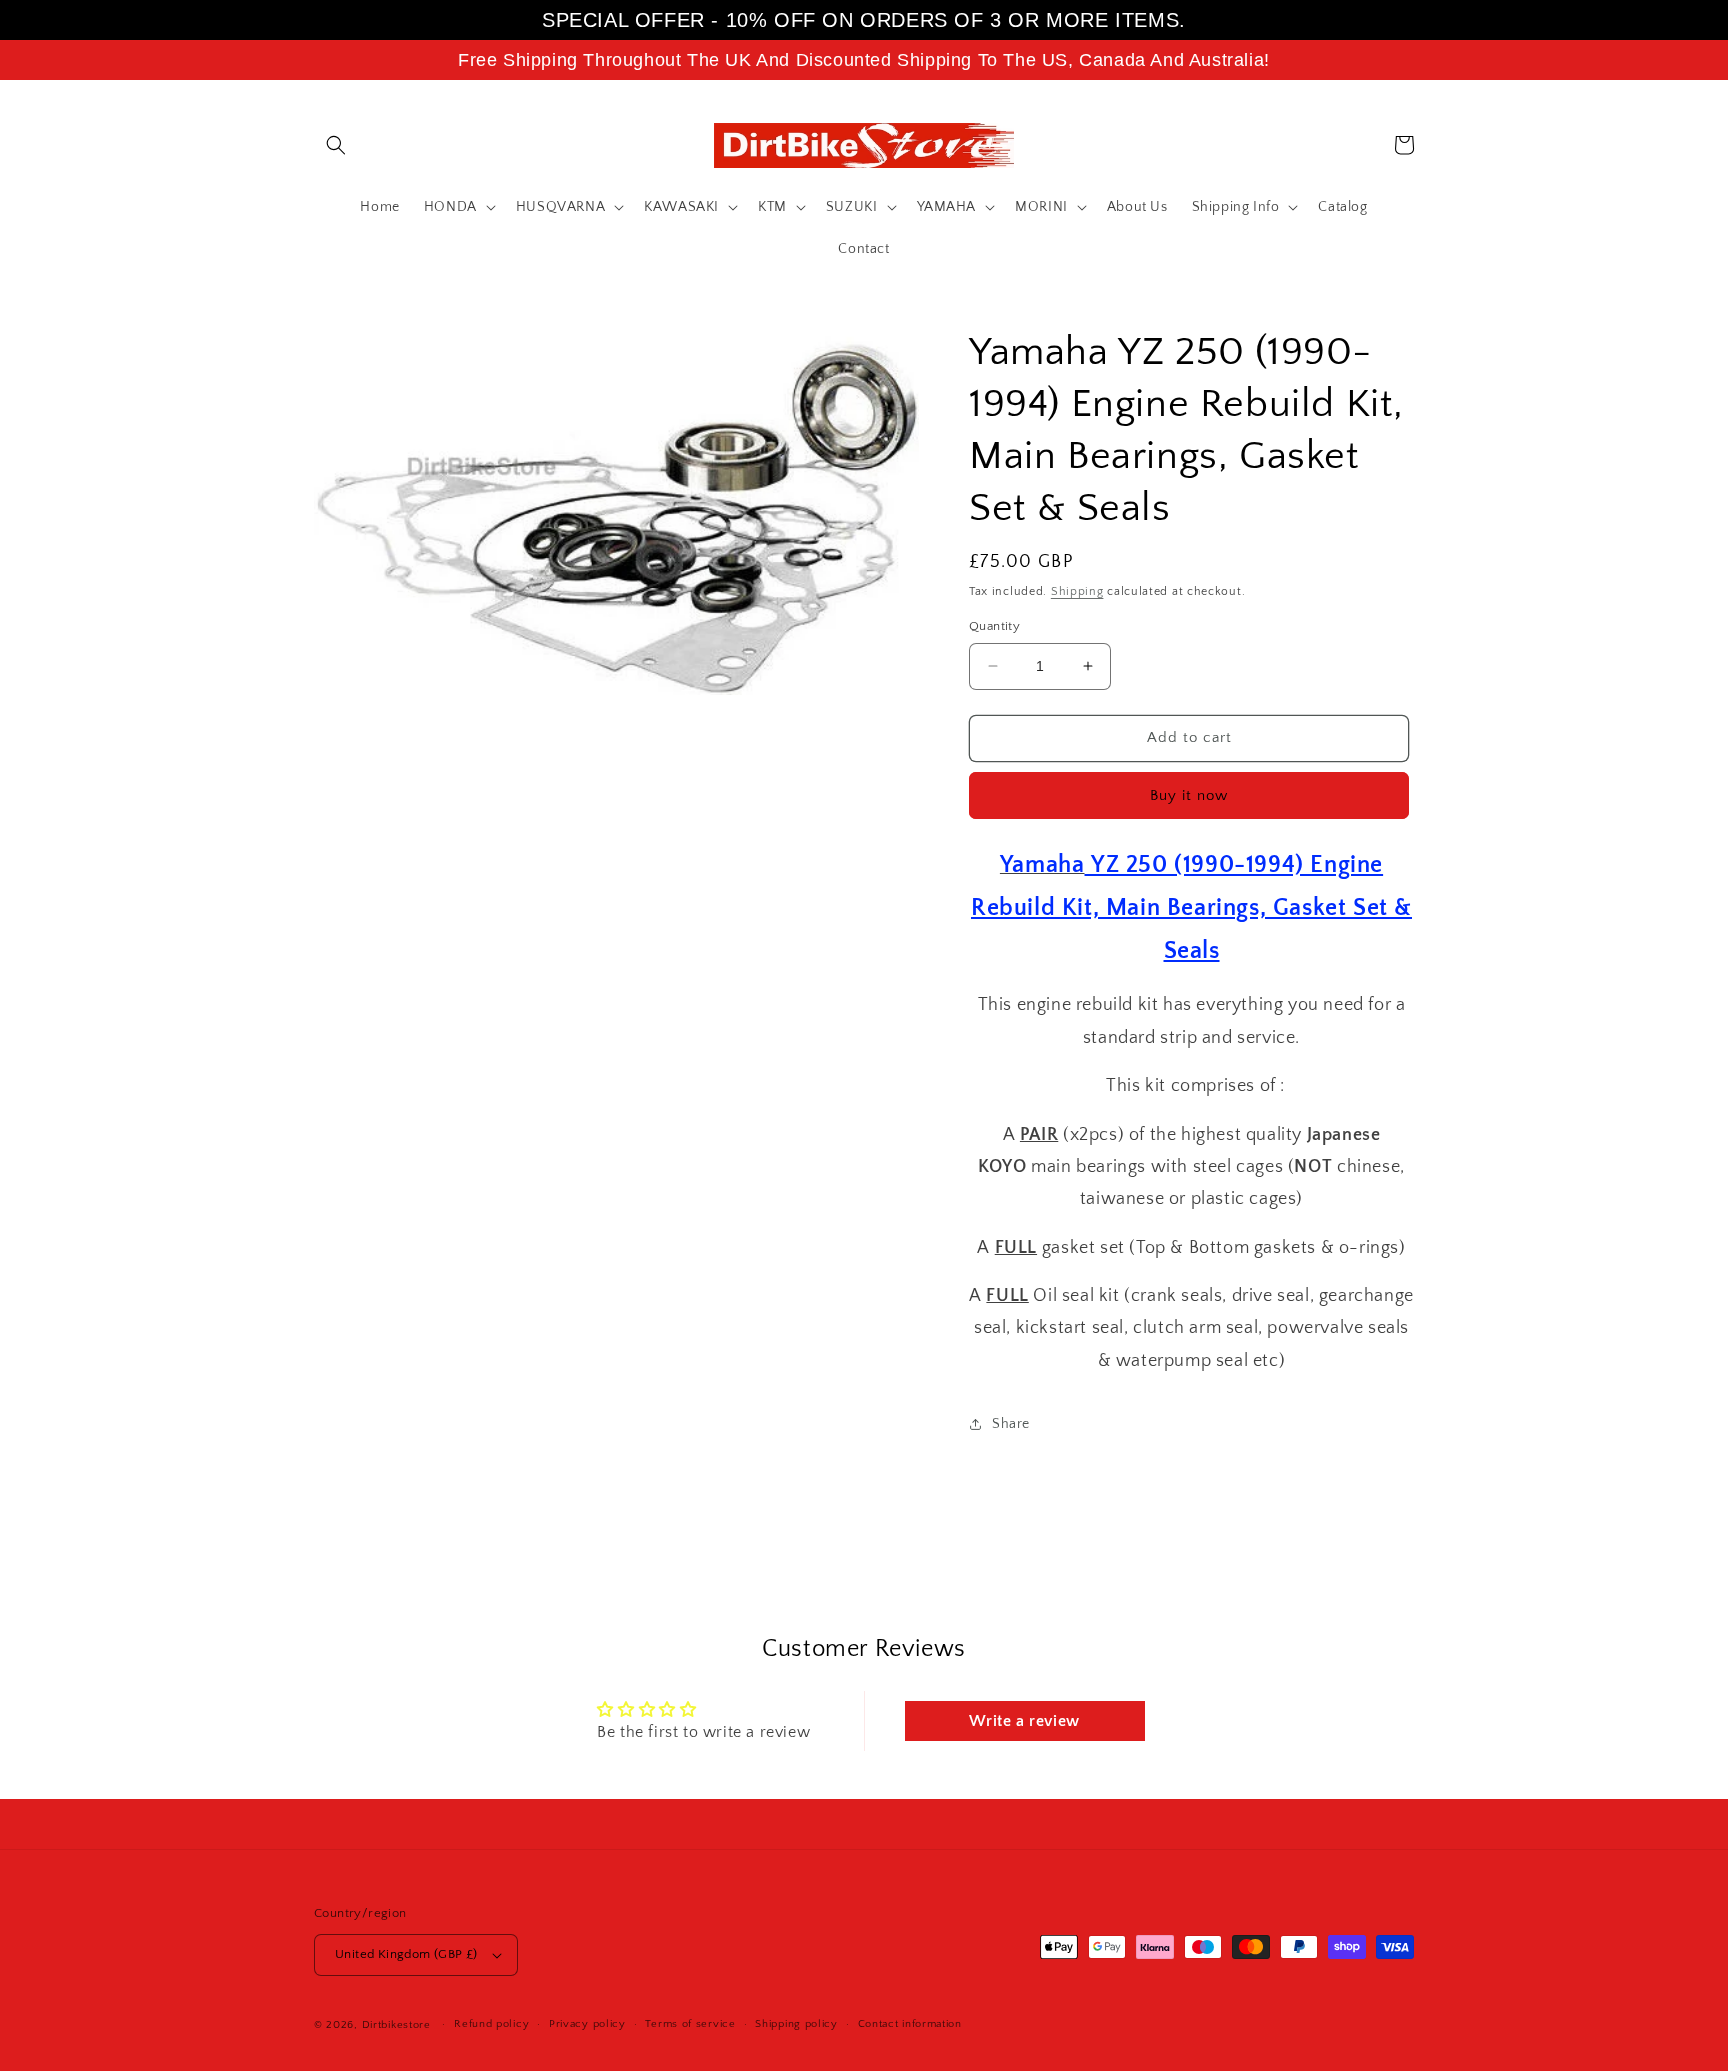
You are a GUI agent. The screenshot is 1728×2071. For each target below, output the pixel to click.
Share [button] (1011, 1424)
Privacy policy (587, 2024)
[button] (336, 145)
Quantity (994, 626)
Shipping (1077, 591)
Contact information (910, 2024)
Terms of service (690, 2024)
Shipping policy (796, 2024)
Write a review (1024, 1721)
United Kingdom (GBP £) (406, 1954)
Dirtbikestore (396, 2025)
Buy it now (1189, 795)
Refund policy (491, 2024)
